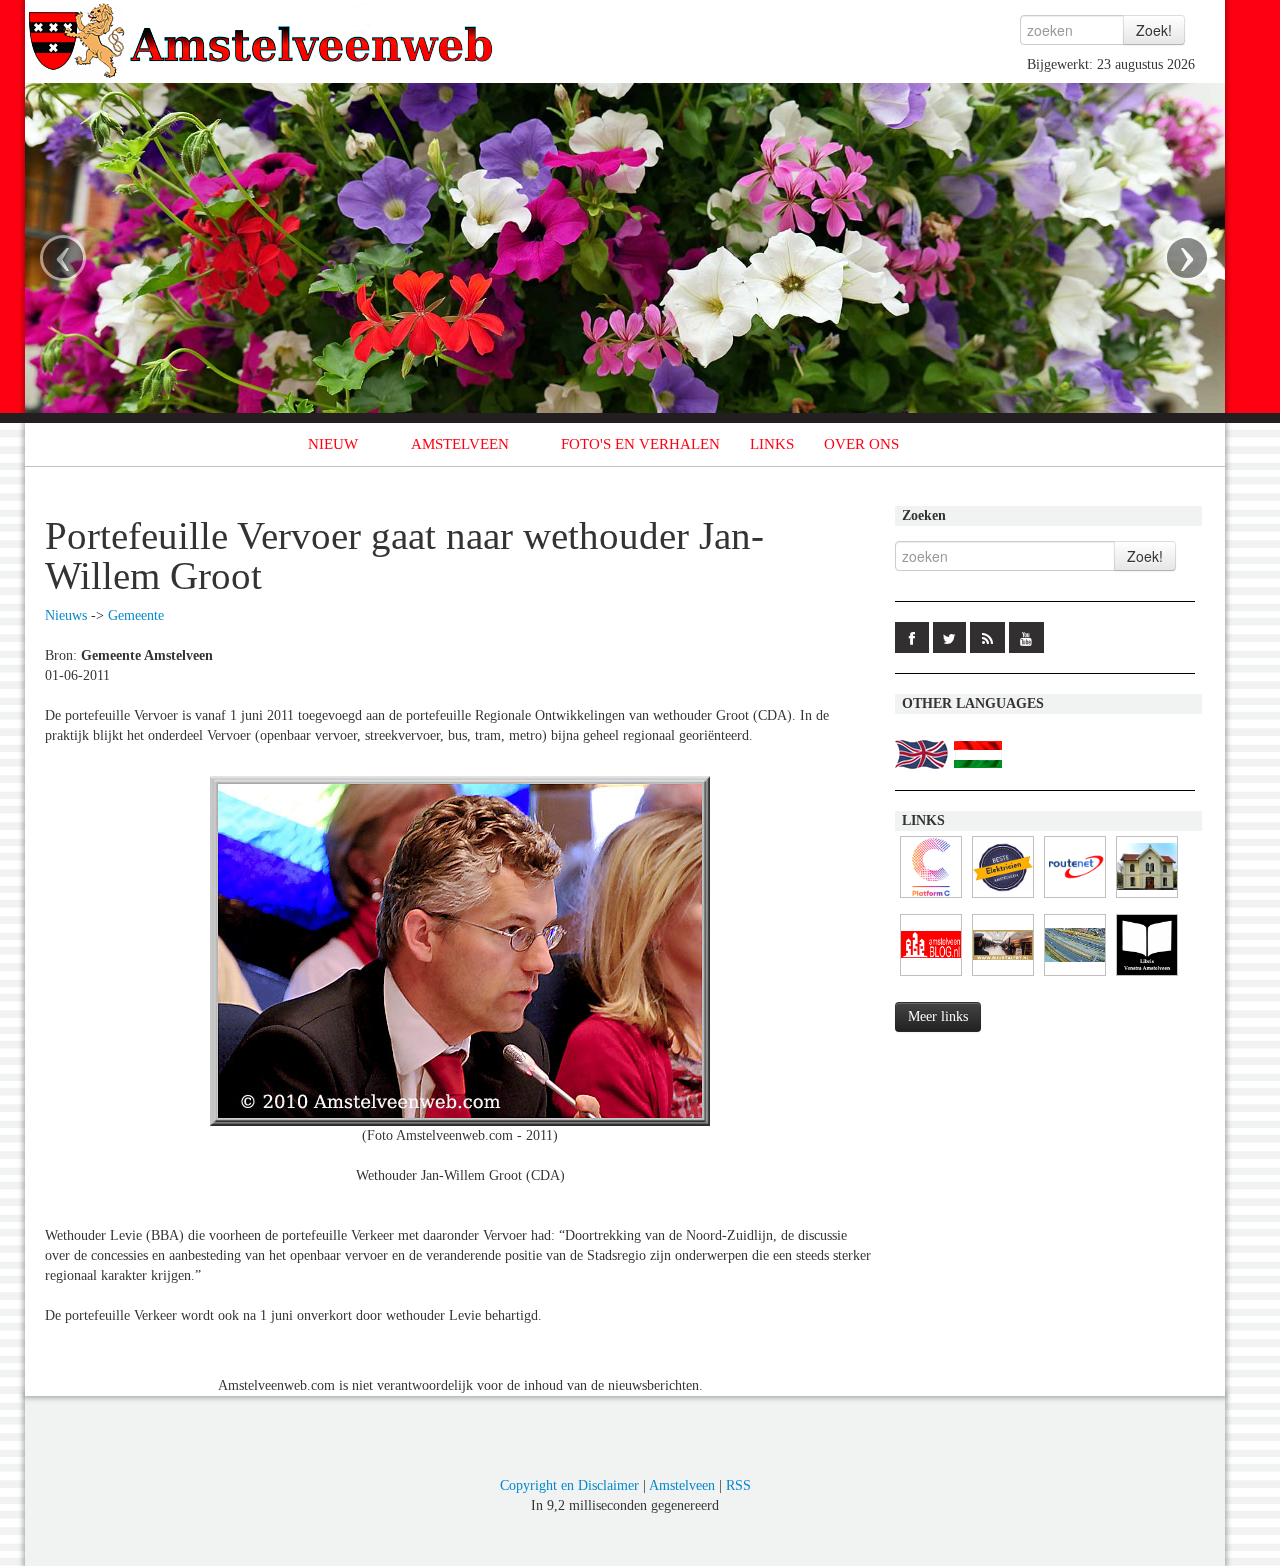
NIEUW (333, 444)
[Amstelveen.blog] (931, 976)
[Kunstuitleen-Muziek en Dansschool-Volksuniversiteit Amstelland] (931, 898)
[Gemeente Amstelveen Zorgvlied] (1147, 898)
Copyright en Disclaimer (569, 1485)
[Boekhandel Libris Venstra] (1147, 976)
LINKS (772, 444)
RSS (738, 1485)
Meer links (938, 1016)
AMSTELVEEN (460, 444)
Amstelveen (682, 1485)
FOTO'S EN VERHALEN (640, 444)
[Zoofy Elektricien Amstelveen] (1003, 898)
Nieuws (66, 615)
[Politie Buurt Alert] (1003, 976)
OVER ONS (861, 444)
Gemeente (136, 615)
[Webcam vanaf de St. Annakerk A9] (1075, 976)
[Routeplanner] (1075, 898)
